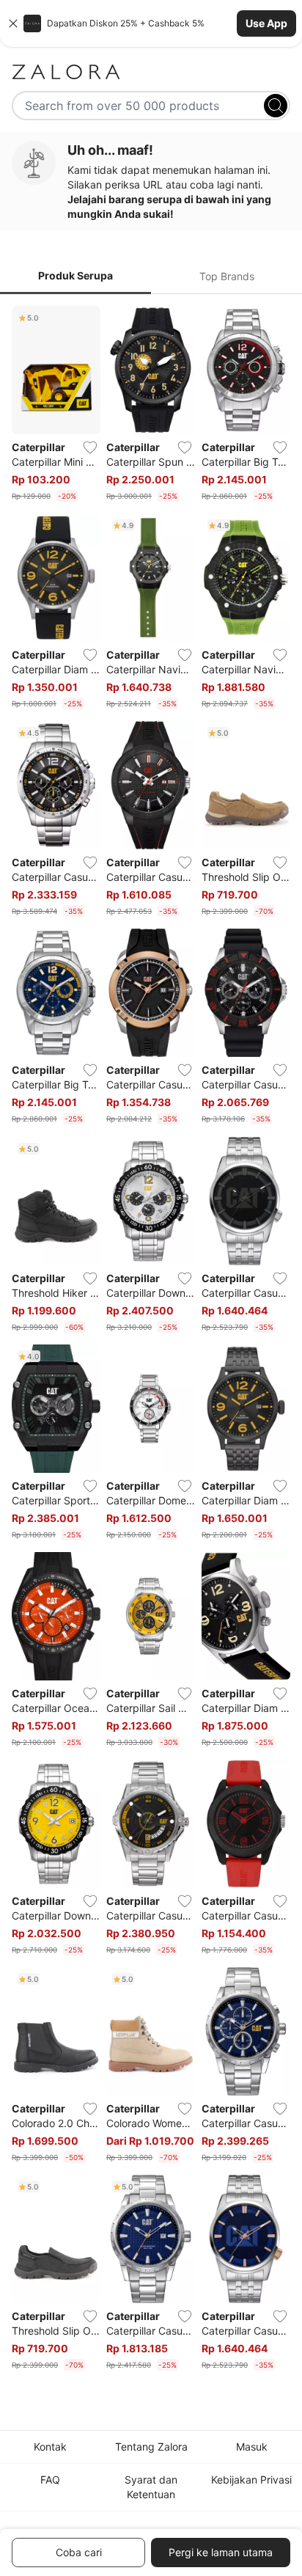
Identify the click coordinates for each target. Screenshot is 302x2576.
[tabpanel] (151, 1342)
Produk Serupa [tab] (75, 275)
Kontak (50, 2447)
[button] (151, 23)
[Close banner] (13, 23)
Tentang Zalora (151, 2447)
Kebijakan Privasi (251, 2480)
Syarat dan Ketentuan (151, 2487)
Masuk (252, 2447)
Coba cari (79, 2552)
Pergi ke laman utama (221, 2552)
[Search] (276, 106)
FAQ (50, 2480)
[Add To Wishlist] (90, 447)
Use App (266, 23)
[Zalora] (151, 72)
